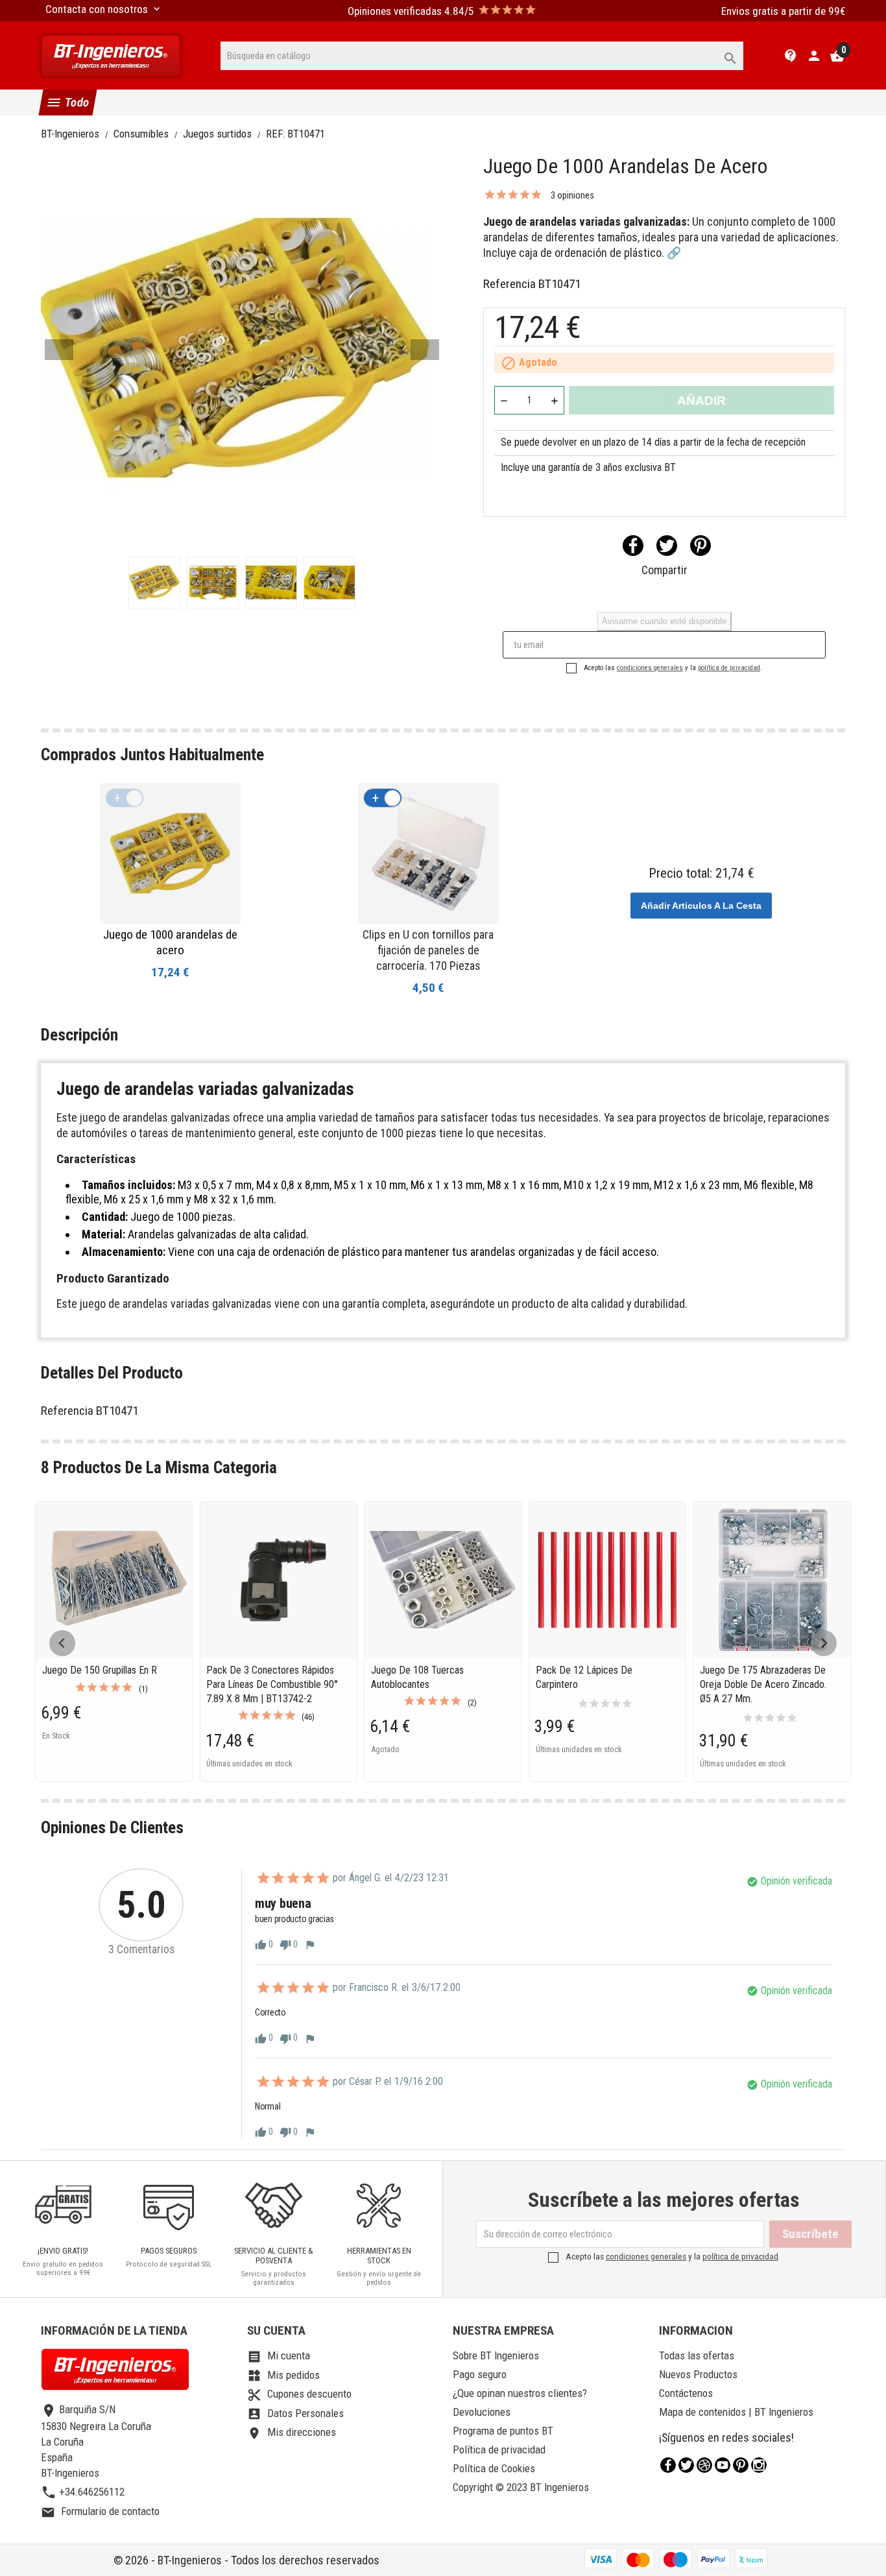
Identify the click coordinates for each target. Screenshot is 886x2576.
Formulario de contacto (100, 2511)
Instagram (759, 2465)
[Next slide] (824, 1643)
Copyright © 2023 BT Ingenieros (521, 2487)
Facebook (668, 2465)
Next (425, 350)
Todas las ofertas (697, 2355)
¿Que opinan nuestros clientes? (520, 2393)
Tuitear (667, 546)
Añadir (701, 401)
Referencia (509, 284)
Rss (704, 2465)
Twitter (686, 2465)
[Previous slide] (62, 1643)
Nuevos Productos (698, 2374)
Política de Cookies (494, 2468)
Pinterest (700, 546)
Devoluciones (482, 2412)
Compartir (633, 546)
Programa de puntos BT (503, 2431)
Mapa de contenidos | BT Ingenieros (736, 2412)
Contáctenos (686, 2393)
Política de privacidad (499, 2450)
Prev (59, 350)
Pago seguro (480, 2374)
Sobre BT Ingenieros (496, 2355)
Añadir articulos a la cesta (701, 906)
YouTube (723, 2465)
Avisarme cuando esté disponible (664, 621)
